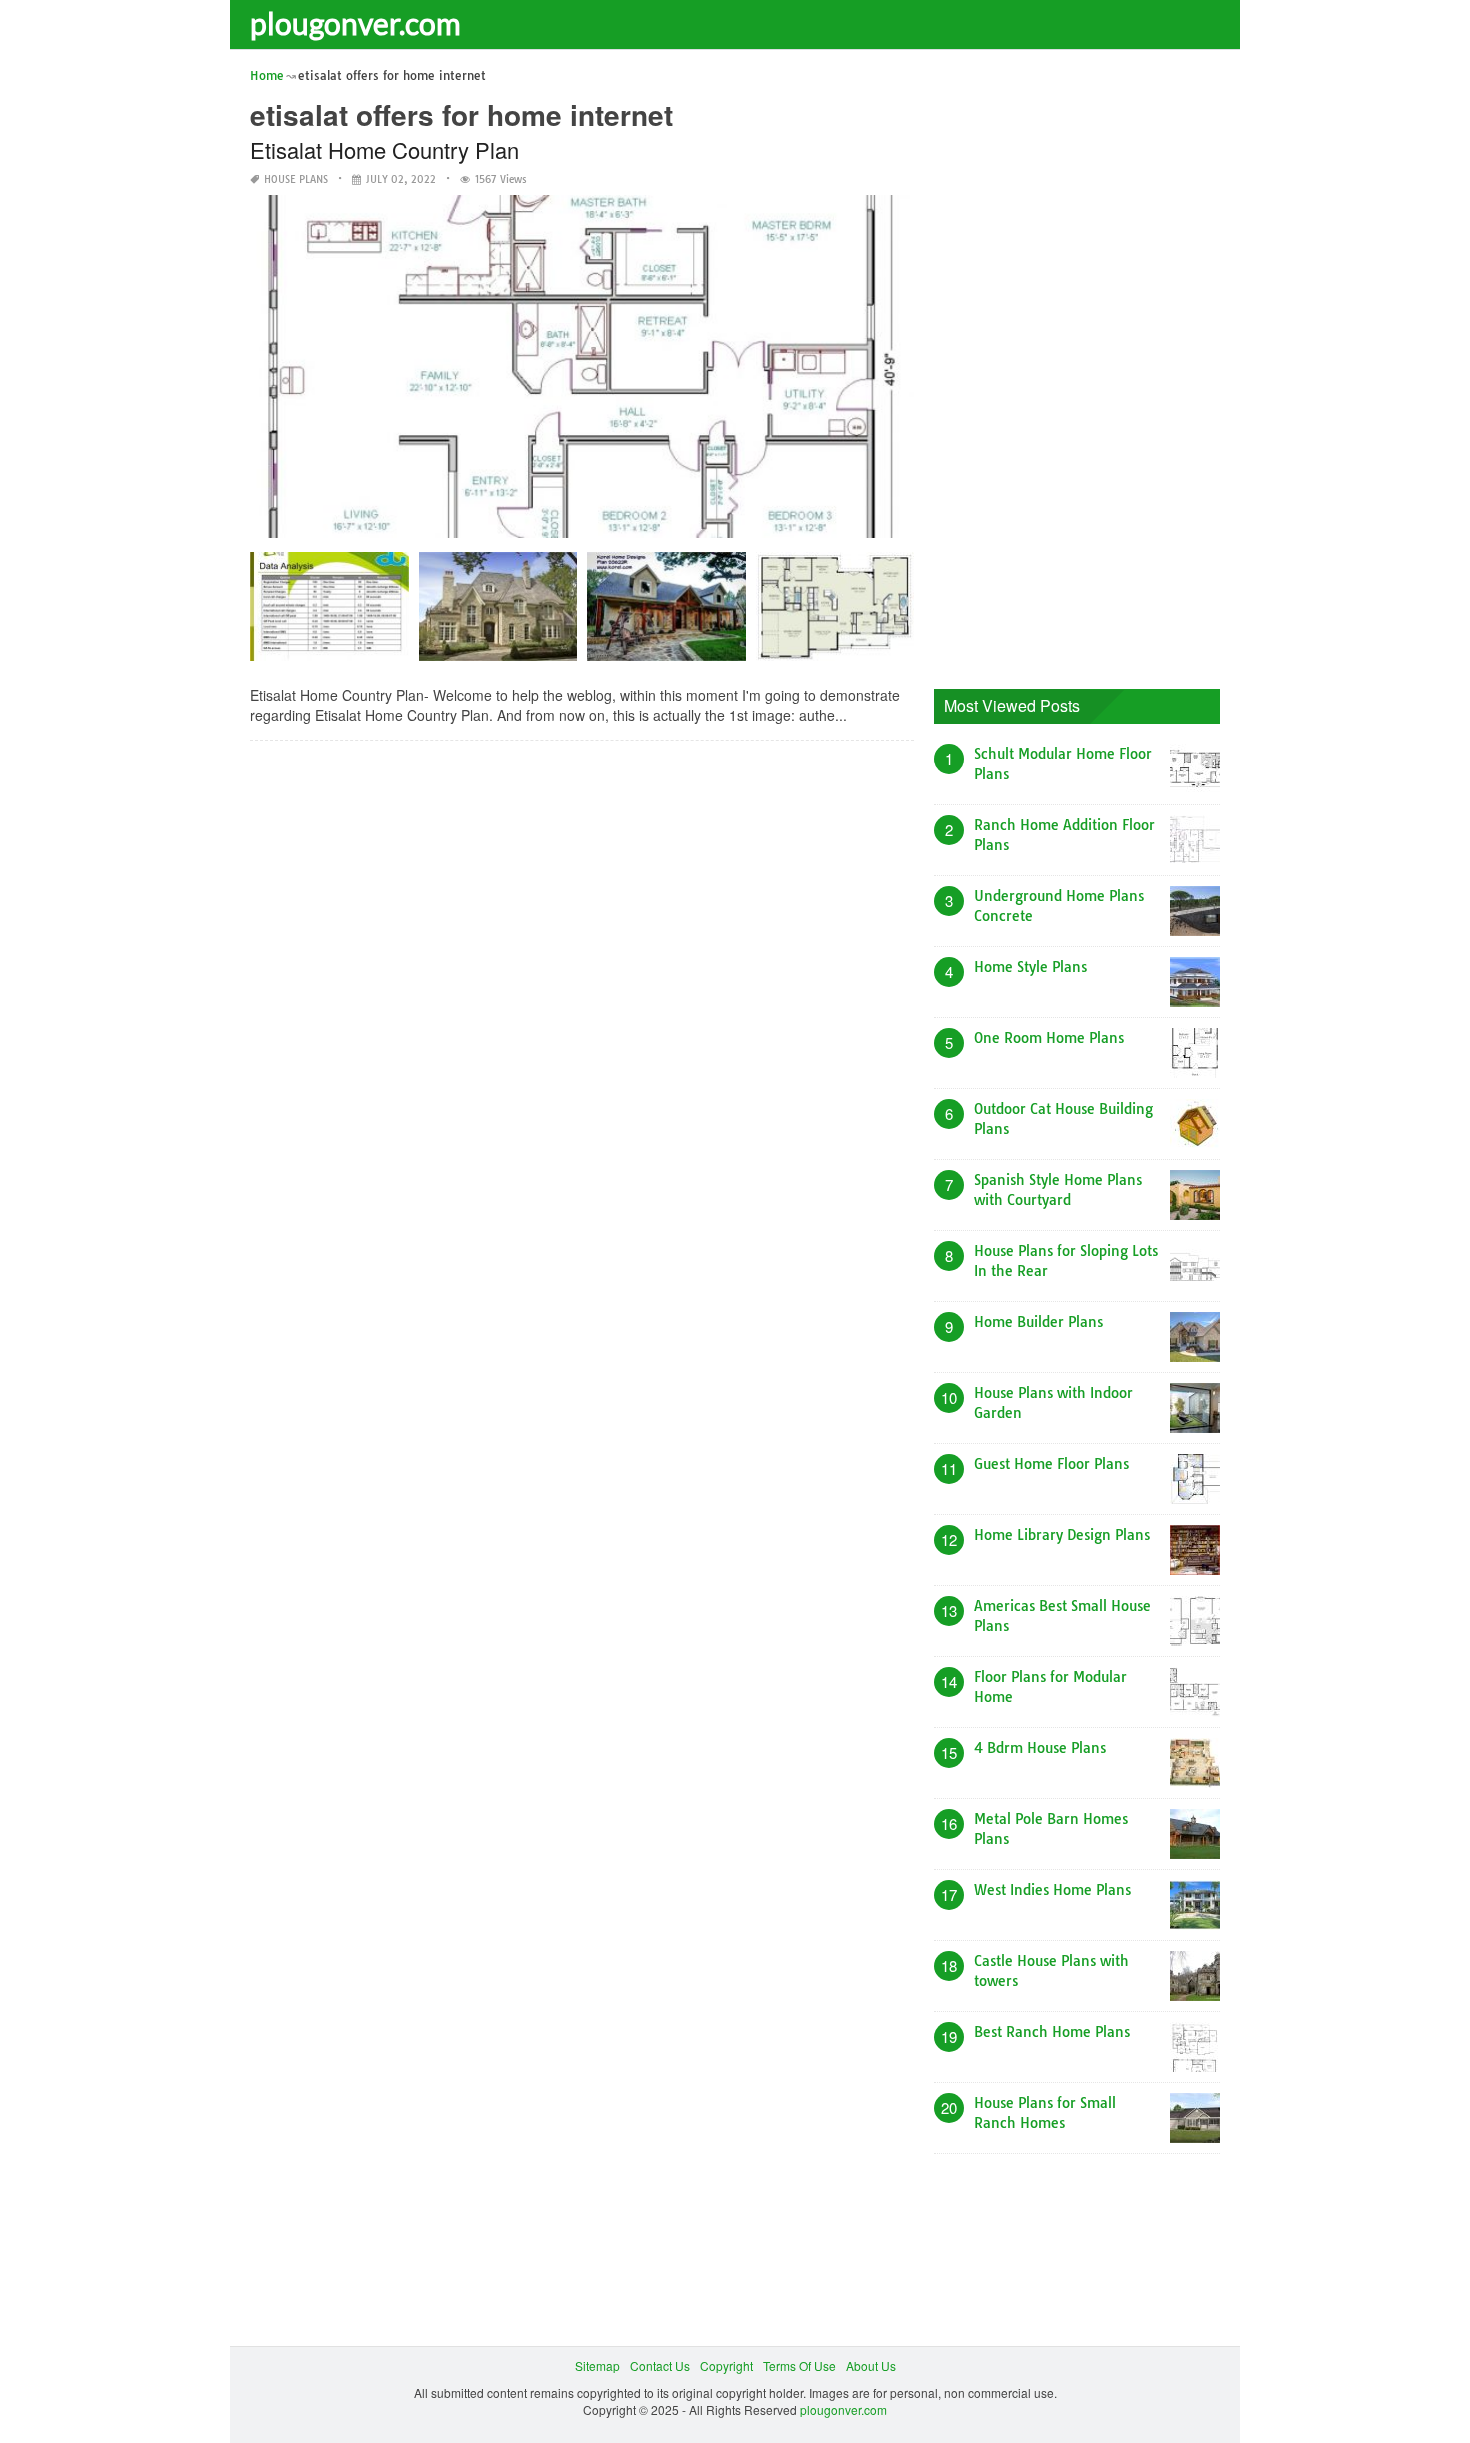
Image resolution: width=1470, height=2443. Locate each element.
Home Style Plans (1030, 967)
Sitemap (597, 2365)
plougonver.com (355, 23)
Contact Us (660, 2365)
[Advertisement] (1084, 365)
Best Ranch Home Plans (1052, 2032)
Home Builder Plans (1038, 1322)
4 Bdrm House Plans (1040, 1748)
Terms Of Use (799, 2365)
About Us (871, 2365)
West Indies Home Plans (1052, 1890)
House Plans (296, 179)
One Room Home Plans (1049, 1038)
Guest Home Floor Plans (1051, 1464)
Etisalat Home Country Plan (384, 149)
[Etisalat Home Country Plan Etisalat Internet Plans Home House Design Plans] (329, 613)
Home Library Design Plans (1062, 1535)
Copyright (726, 2365)
